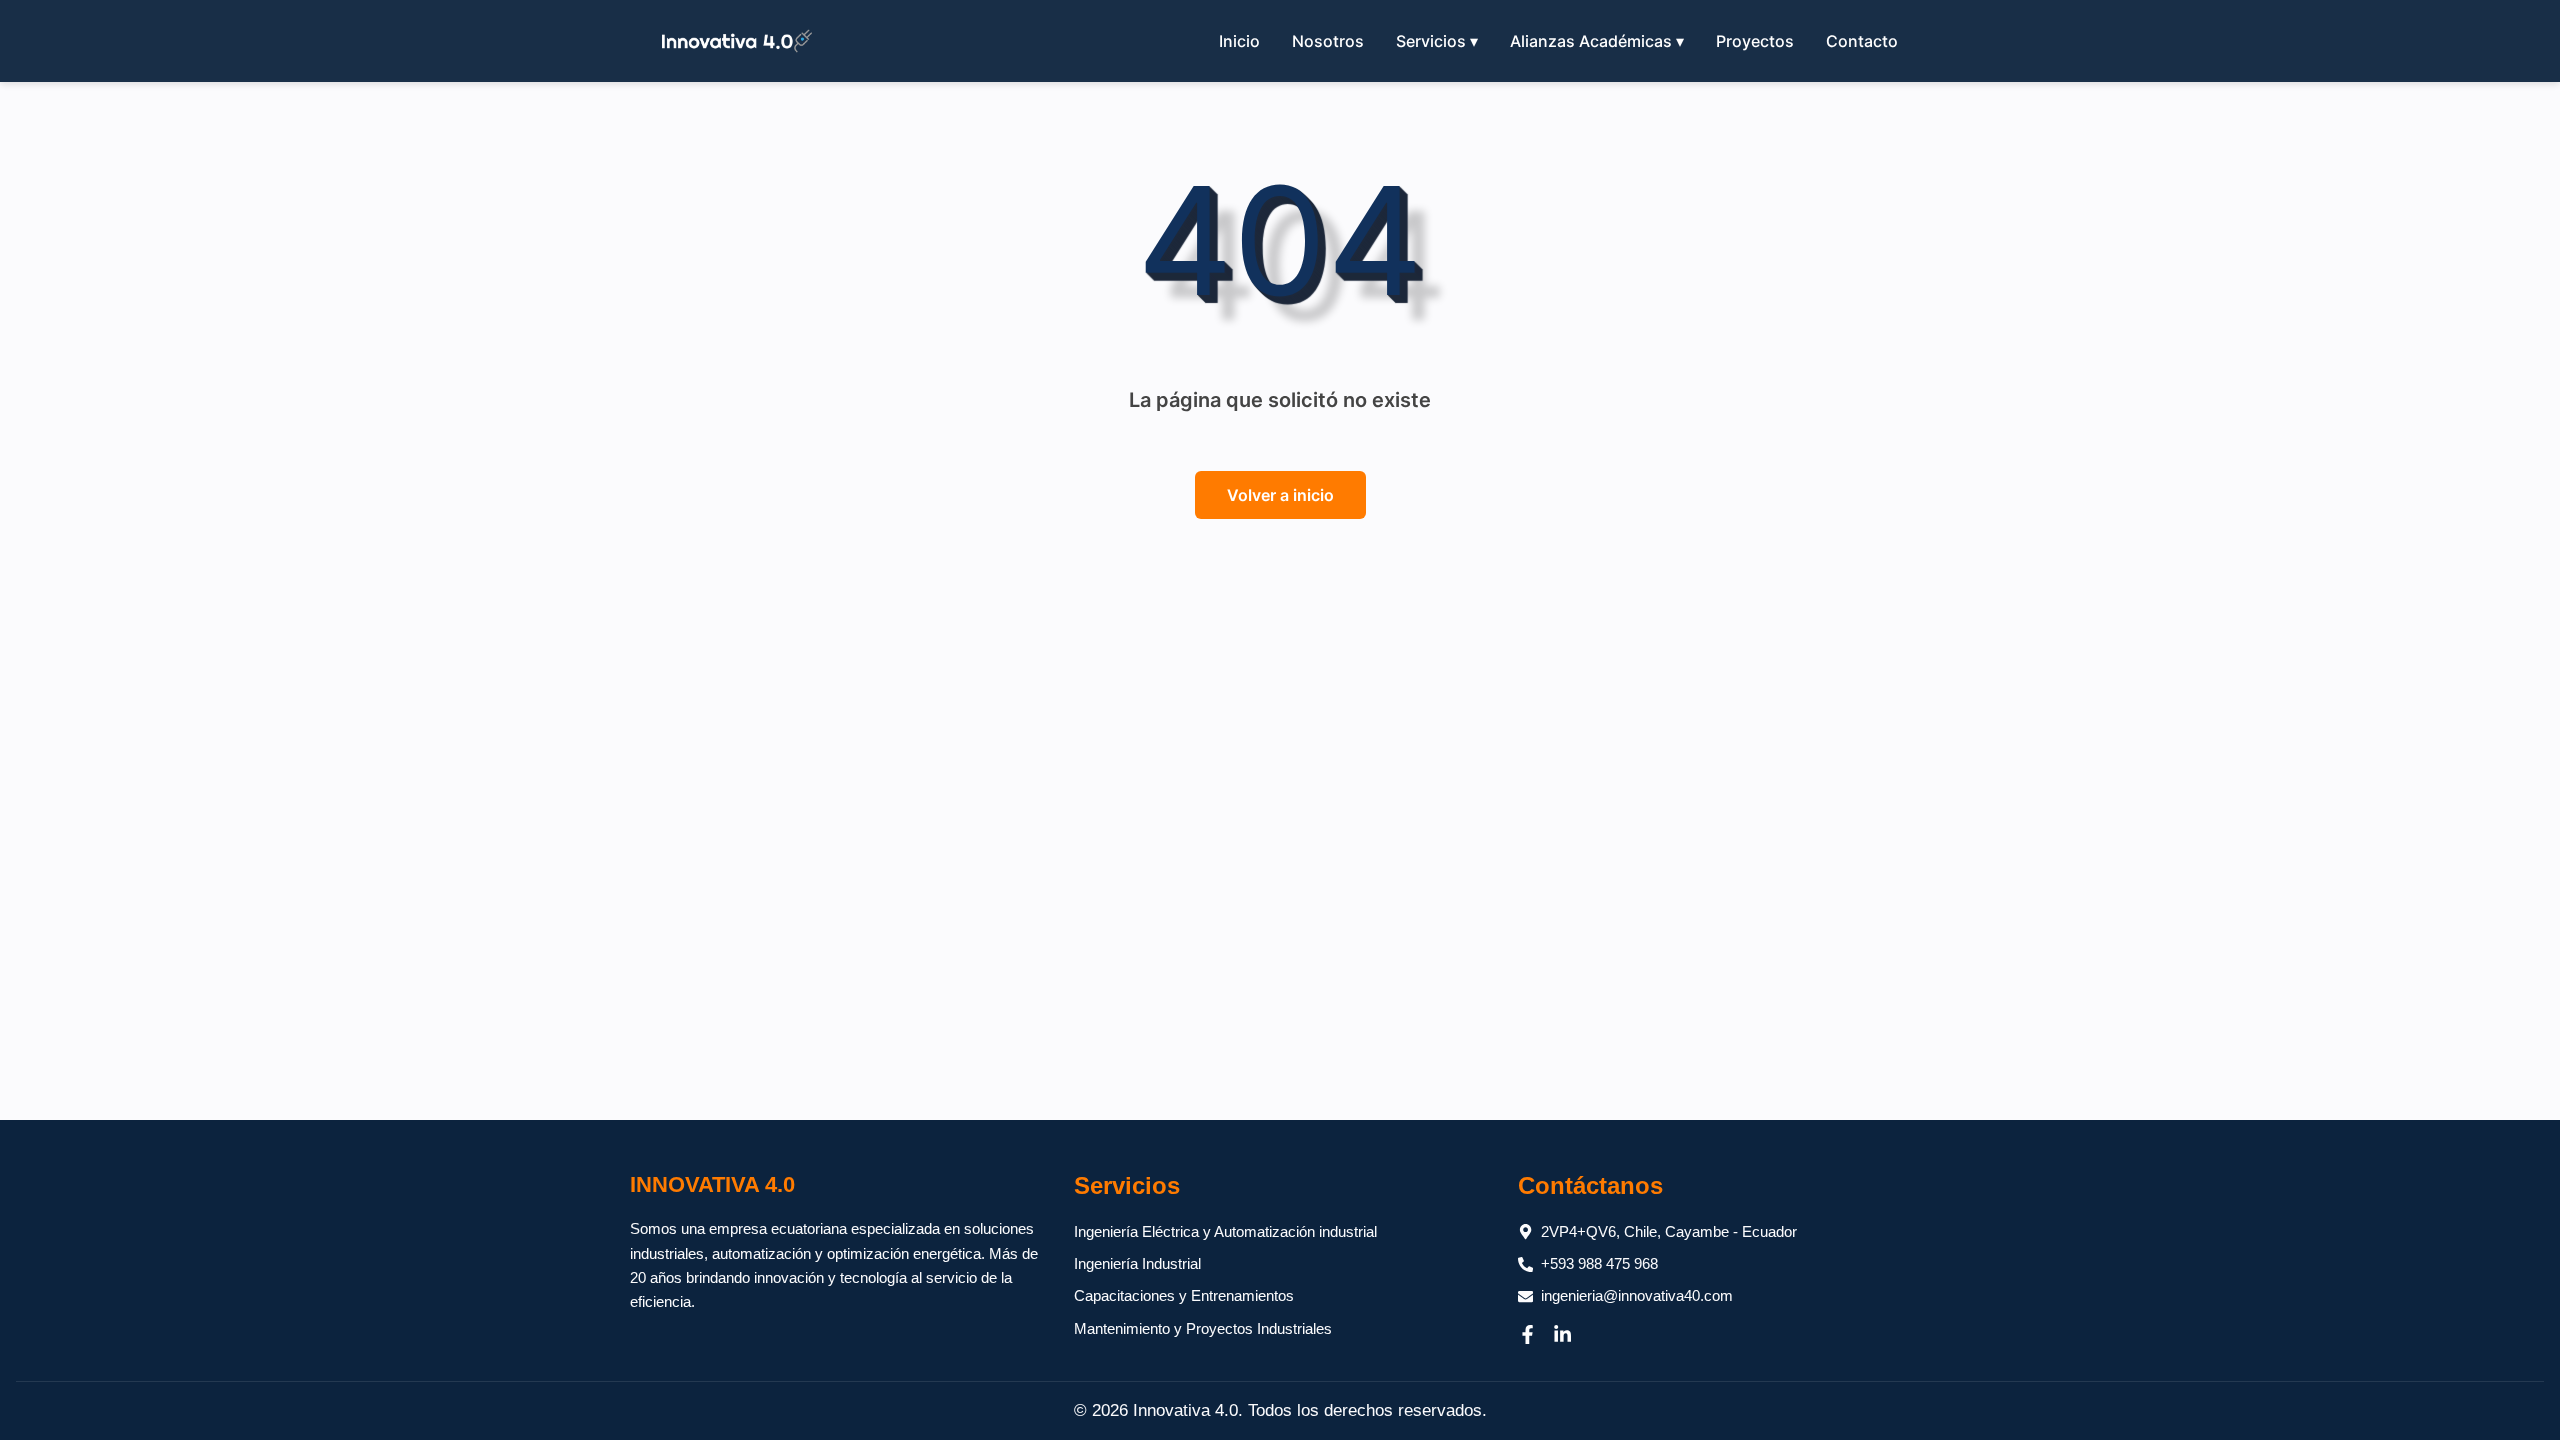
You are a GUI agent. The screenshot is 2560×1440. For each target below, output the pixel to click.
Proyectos (1755, 41)
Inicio (1239, 41)
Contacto (1862, 41)
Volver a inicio (1280, 495)
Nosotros (1328, 41)
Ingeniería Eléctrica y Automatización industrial (1225, 1231)
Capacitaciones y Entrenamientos (1184, 1295)
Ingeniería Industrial (1137, 1263)
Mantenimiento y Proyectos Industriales (1203, 1328)
